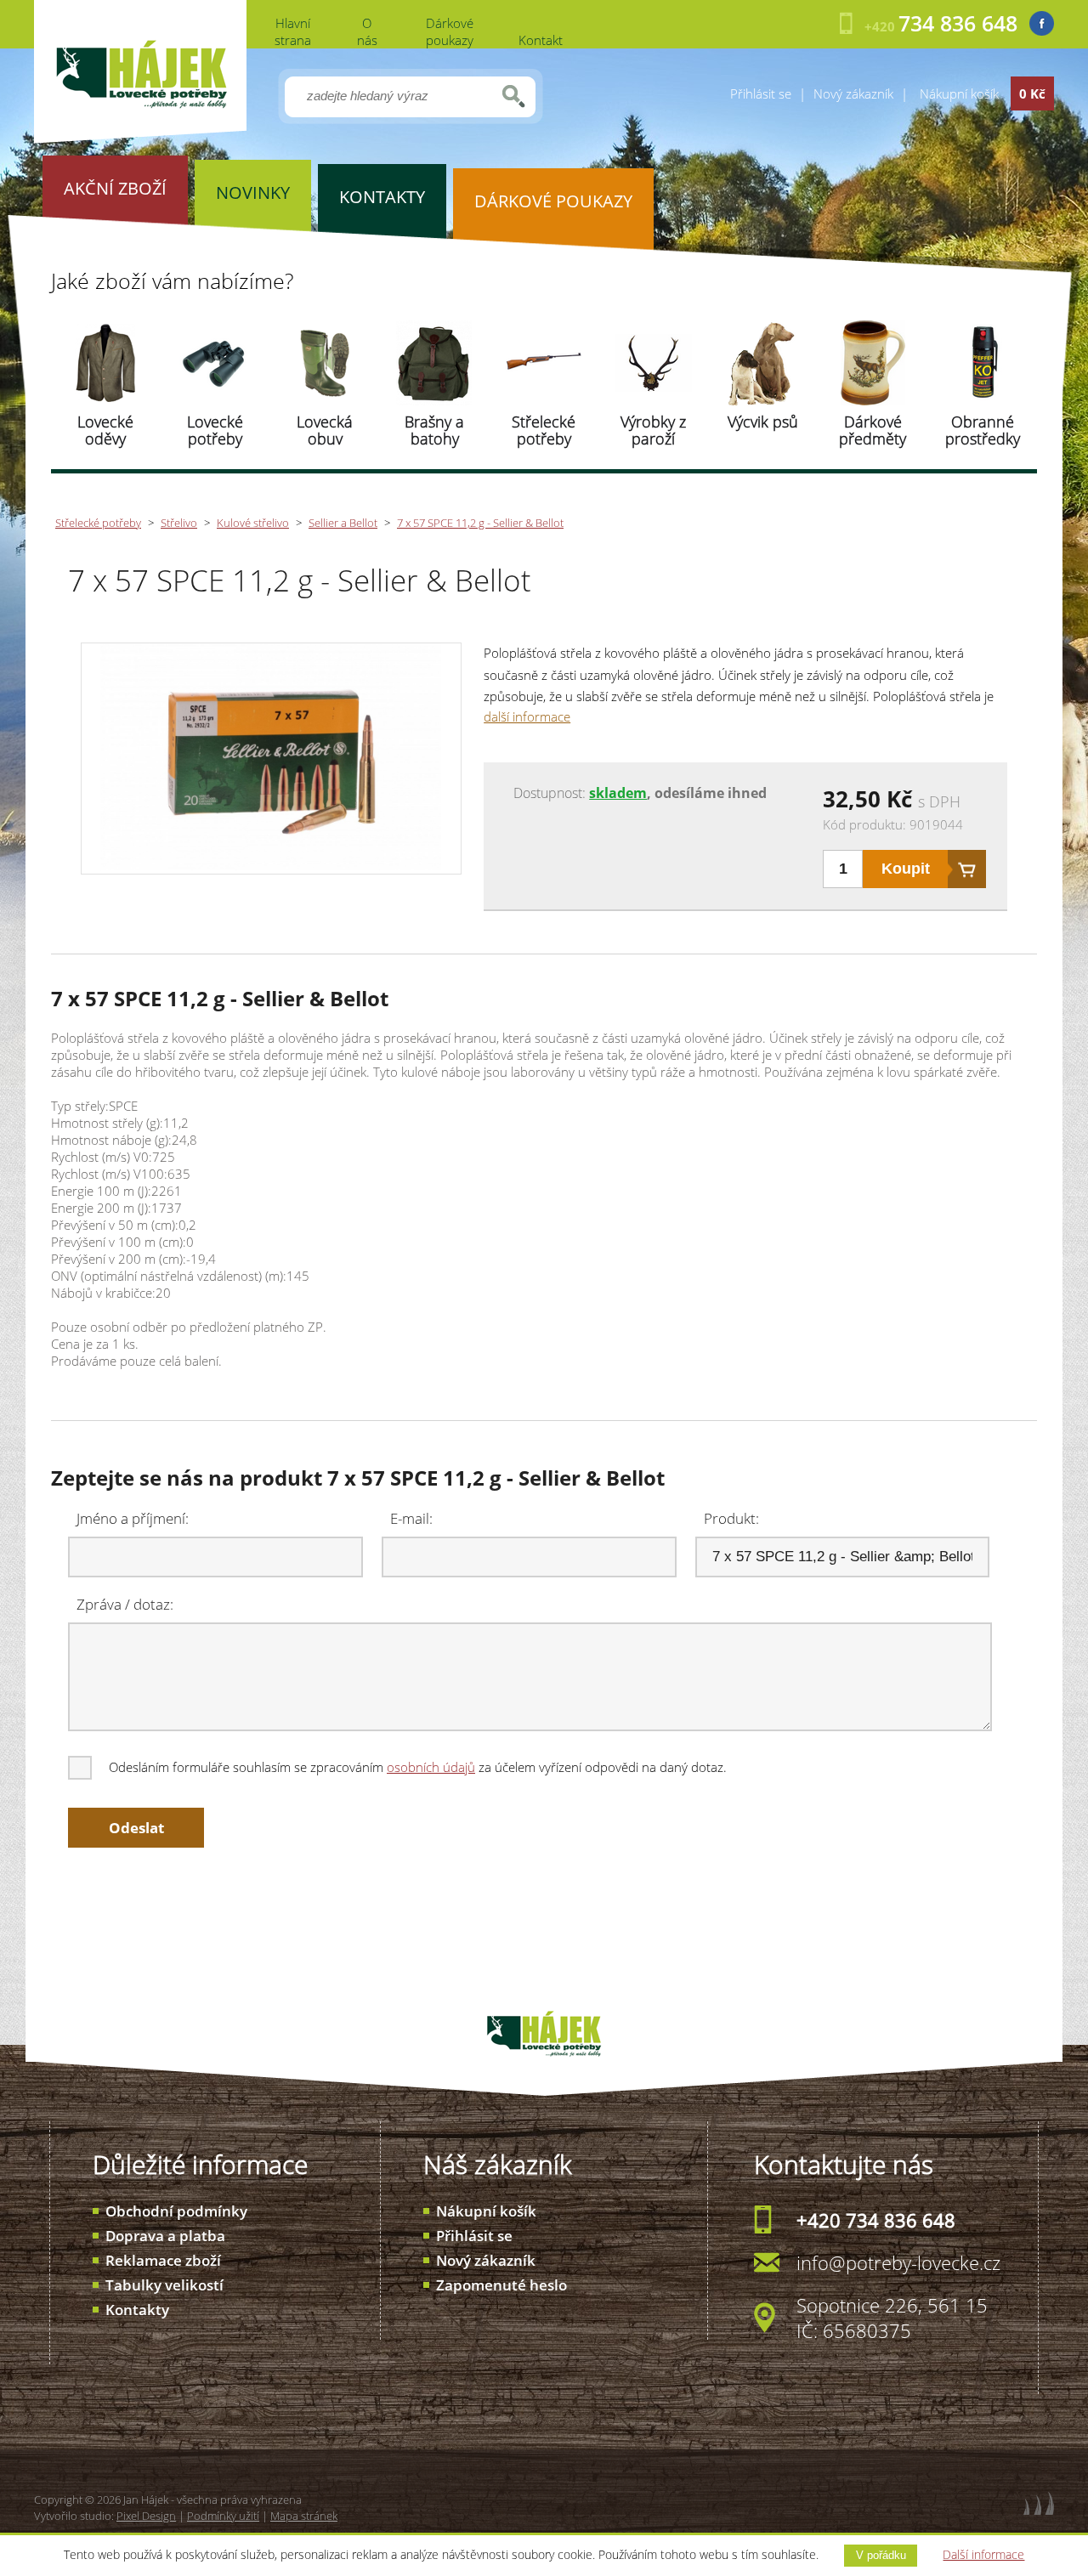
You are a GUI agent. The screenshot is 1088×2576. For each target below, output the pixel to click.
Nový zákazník (853, 93)
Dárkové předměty (873, 430)
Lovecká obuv (325, 430)
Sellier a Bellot (343, 523)
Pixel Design (146, 2516)
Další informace (983, 2554)
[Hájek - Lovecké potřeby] (140, 139)
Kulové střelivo (253, 523)
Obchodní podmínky (176, 2211)
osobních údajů (431, 1767)
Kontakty (137, 2310)
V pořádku (881, 2555)
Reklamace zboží (163, 2260)
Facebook (1042, 23)
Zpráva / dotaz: (125, 1604)
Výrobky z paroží (653, 430)
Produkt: (731, 1518)
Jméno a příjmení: (133, 1518)
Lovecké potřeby (215, 430)
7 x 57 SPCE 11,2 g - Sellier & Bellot (480, 523)
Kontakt (541, 40)
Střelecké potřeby (544, 430)
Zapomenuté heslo (501, 2285)
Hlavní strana (293, 31)
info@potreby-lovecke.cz (898, 2262)
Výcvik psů (763, 422)
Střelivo (179, 523)
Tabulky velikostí (164, 2285)
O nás (367, 31)
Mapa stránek (304, 2516)
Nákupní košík (486, 2211)
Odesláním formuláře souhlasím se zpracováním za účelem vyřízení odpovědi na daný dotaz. (418, 1767)
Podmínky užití (223, 2516)
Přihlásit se (761, 93)
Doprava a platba (165, 2236)
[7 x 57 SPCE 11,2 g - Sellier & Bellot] (271, 865)
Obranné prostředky (983, 430)
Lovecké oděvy (105, 430)
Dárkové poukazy (450, 31)
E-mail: (411, 1518)
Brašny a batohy (434, 430)
